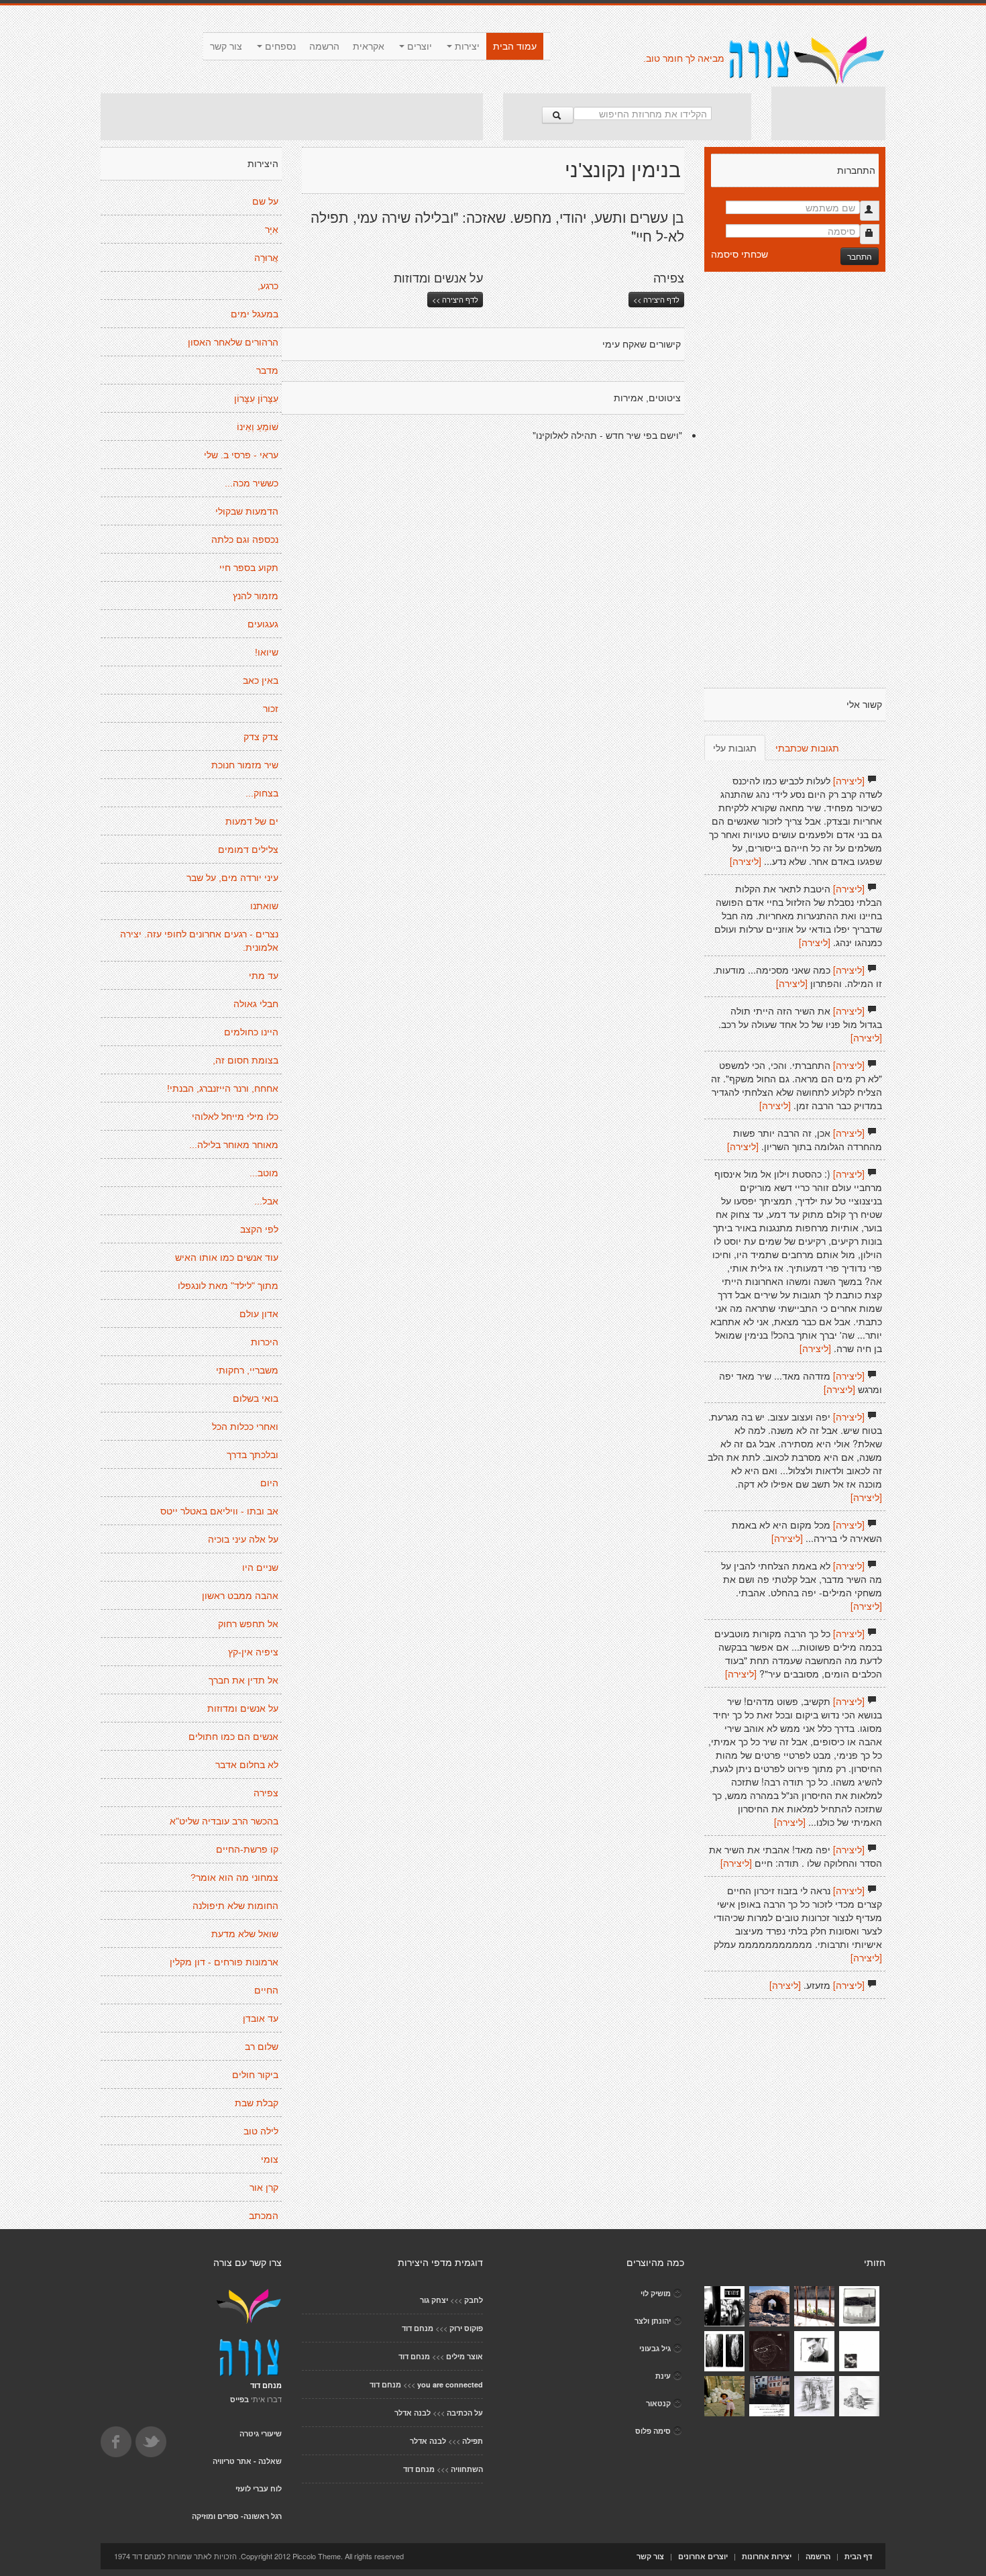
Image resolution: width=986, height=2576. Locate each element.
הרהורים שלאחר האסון (233, 342)
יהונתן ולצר (653, 2321)
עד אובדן (261, 2018)
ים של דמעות (252, 821)
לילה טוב (261, 2131)
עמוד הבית (515, 46)
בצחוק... (262, 793)
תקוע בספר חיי (249, 568)
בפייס (239, 2399)
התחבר (860, 256)
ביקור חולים (255, 2075)
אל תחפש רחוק (248, 1624)
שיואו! (267, 652)
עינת (663, 2376)
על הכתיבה (465, 2413)
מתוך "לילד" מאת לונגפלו (228, 1286)
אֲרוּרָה (266, 258)
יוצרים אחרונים (703, 2556)
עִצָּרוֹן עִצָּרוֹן (256, 399)
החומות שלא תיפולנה (235, 1906)
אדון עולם (259, 1314)
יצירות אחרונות (767, 2556)
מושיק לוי (656, 2293)
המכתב (264, 2216)
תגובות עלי (735, 748)
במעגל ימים (255, 314)
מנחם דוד (418, 2328)
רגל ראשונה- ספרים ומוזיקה (237, 2516)
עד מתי (264, 976)
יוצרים (418, 46)
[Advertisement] (292, 117)
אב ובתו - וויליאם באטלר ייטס (219, 1511)
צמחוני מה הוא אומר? (234, 1877)
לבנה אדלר (413, 2413)
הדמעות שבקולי (247, 511)
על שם (265, 201)
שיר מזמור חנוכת (245, 765)
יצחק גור (434, 2300)
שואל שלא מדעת (245, 1934)
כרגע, (268, 286)
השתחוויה (467, 2469)
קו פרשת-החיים (247, 1849)
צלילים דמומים (248, 849)
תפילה (473, 2441)
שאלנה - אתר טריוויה (247, 2461)
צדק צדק (261, 737)
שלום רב (262, 2047)
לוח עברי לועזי (259, 2488)
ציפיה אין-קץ (253, 1652)
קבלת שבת (257, 2103)
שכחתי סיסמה (739, 254)
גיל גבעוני (655, 2348)
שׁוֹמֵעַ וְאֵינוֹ (258, 427)
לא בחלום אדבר (247, 1765)
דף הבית (858, 2556)
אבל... (266, 1201)
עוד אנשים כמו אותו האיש (227, 1257)
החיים (266, 1990)
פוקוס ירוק (466, 2328)
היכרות (265, 1342)
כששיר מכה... (252, 483)
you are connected (450, 2384)
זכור (271, 709)
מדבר (267, 370)
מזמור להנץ (256, 596)
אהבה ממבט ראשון (240, 1596)
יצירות (466, 46)
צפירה (266, 1793)
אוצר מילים (464, 2356)
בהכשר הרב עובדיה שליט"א (224, 1821)
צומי (270, 2159)
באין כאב (261, 680)
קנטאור (658, 2403)
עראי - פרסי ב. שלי (241, 455)
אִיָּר (272, 229)
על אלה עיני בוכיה (243, 1539)
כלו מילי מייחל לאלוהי (235, 1117)
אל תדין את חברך (243, 1680)
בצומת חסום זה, (245, 1060)
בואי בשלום (256, 1398)
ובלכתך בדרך (253, 1455)
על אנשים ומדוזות (243, 1708)
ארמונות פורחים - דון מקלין (224, 1962)
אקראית (369, 46)
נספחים (279, 46)
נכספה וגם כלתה (245, 539)
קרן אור (264, 2187)
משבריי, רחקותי (247, 1370)
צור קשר (226, 46)
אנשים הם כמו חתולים (233, 1737)
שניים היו (260, 1567)
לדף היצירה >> (455, 299)
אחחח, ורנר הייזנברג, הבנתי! (223, 1088)
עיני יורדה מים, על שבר (232, 878)
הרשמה (324, 46)
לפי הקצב (259, 1229)
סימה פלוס (653, 2431)
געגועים (263, 624)
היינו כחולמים (251, 1032)
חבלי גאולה (256, 1004)
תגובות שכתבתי (807, 748)
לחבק (474, 2300)
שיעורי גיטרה (261, 2433)
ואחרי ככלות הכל (245, 1427)
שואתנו (264, 906)
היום (269, 1483)
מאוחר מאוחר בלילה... (234, 1145)
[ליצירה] (849, 780)
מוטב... (264, 1173)
